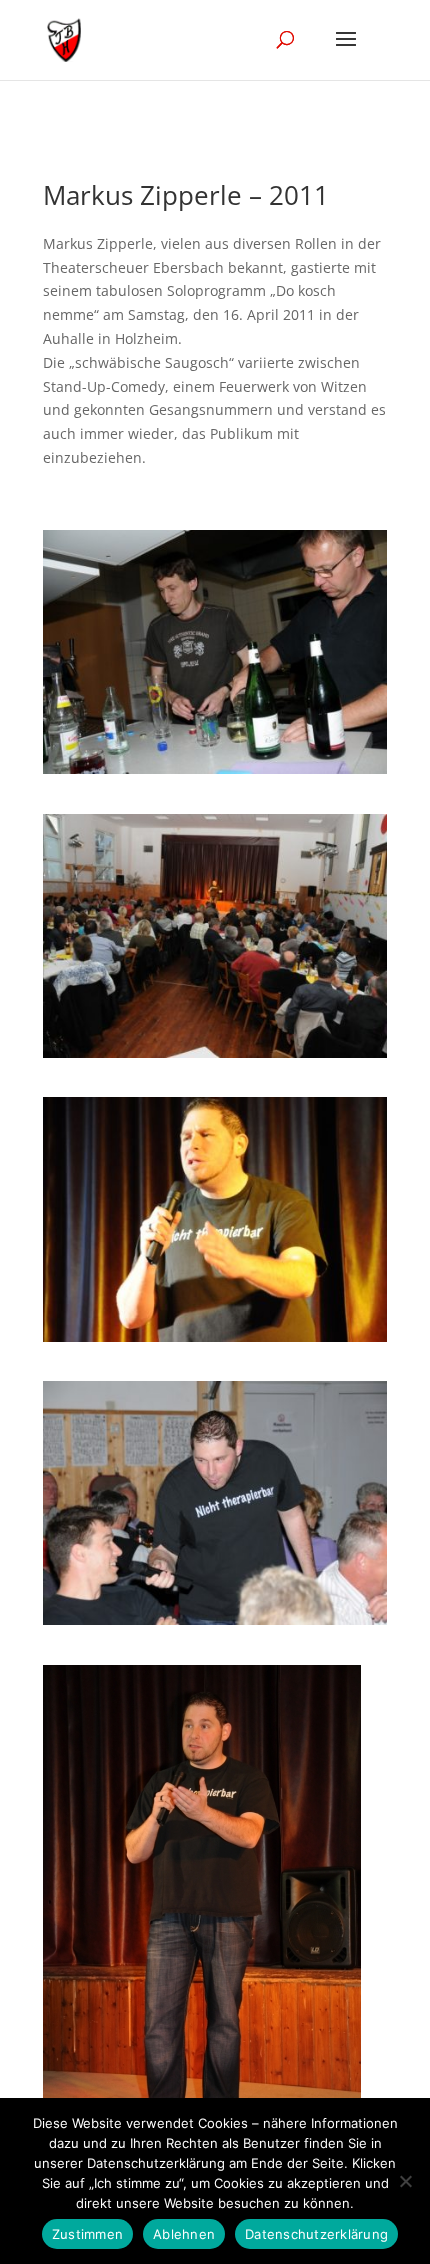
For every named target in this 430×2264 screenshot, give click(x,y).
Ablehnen (184, 2234)
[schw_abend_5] (215, 768)
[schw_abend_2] (215, 1336)
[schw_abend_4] (215, 1052)
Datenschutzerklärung (316, 2234)
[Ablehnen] (405, 2181)
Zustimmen (87, 2234)
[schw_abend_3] (215, 1619)
